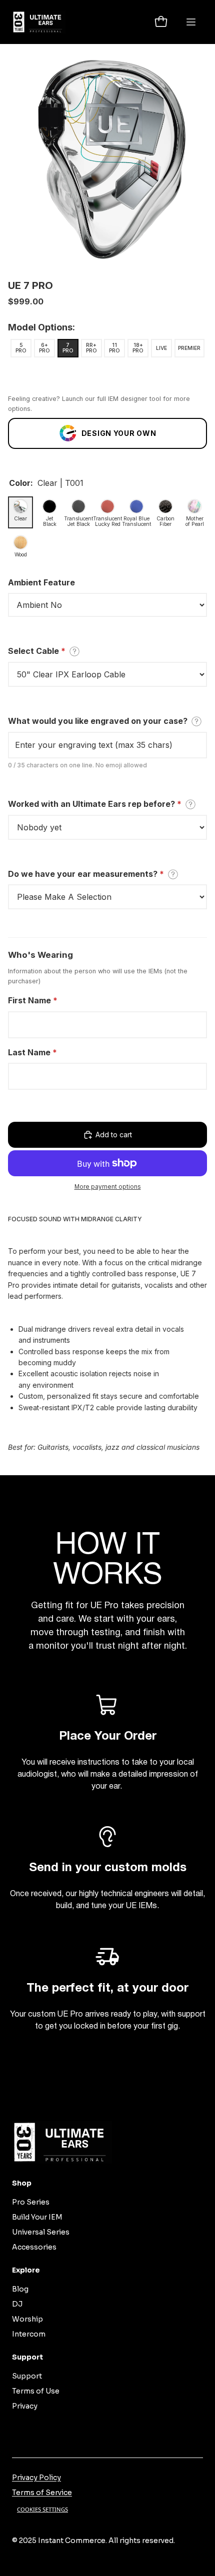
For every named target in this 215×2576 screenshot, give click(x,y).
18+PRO (138, 348)
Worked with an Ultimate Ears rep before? (95, 804)
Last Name (32, 1052)
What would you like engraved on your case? (98, 721)
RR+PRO (91, 348)
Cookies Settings (42, 2509)
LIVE (161, 348)
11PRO (114, 348)
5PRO (21, 348)
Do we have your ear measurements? (86, 874)
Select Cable (37, 651)
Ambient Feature (41, 582)
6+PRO (44, 348)
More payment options (108, 1187)
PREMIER (189, 348)
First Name (33, 1000)
